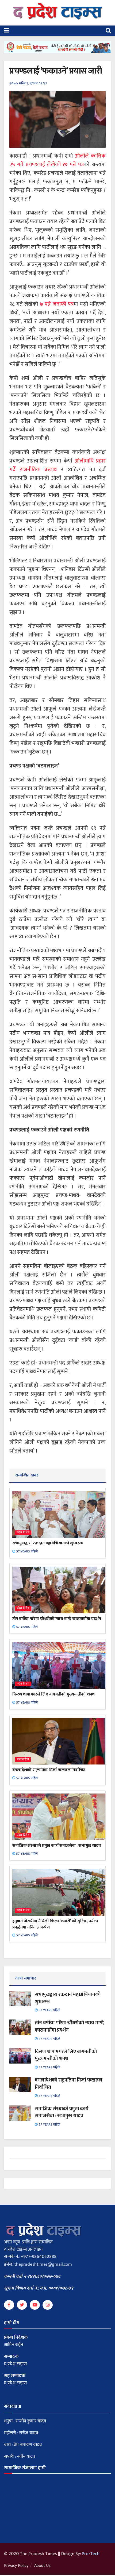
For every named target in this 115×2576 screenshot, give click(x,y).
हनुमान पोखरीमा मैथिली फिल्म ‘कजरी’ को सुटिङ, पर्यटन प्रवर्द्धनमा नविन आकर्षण (55, 1924)
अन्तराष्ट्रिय (23, 1760)
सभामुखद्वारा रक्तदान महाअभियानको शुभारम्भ (48, 1543)
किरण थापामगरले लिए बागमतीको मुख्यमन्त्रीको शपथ (53, 1694)
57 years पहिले (26, 1551)
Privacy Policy (16, 2566)
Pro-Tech (91, 2554)
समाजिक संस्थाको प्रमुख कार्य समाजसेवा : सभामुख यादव (57, 1846)
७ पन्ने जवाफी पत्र (57, 304)
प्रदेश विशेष (23, 1533)
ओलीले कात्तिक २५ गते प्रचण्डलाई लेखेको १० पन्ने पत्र (57, 160)
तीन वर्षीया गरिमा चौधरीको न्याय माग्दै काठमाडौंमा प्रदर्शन (57, 1619)
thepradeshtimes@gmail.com (43, 2264)
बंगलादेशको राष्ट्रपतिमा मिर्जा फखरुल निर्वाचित (49, 1770)
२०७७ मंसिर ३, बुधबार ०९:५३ (28, 83)
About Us (42, 2566)
